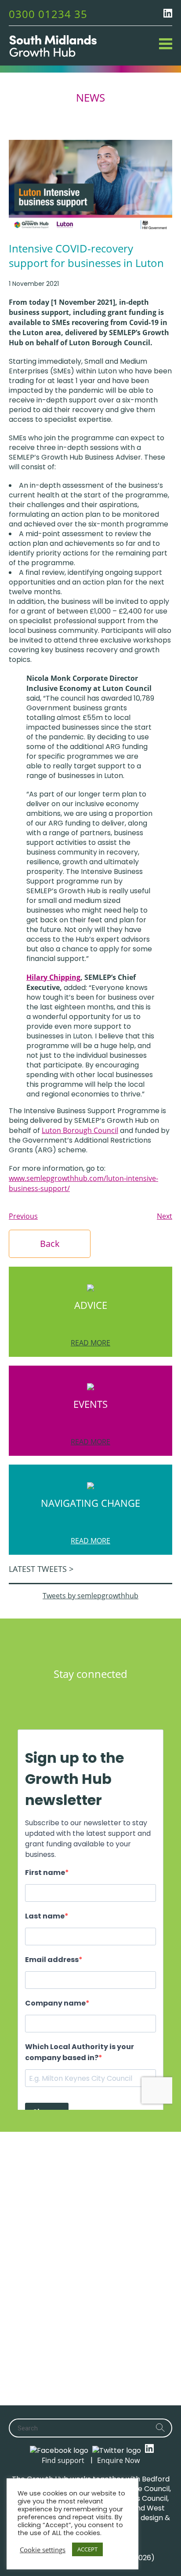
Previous (23, 1216)
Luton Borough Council (80, 1130)
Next (165, 1216)
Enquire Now (118, 2460)
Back (50, 1244)
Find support (63, 2460)
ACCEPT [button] (87, 2549)
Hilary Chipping (53, 977)
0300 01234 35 (48, 14)
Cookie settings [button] (43, 2550)
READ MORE (90, 1343)
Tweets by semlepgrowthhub (90, 1596)
